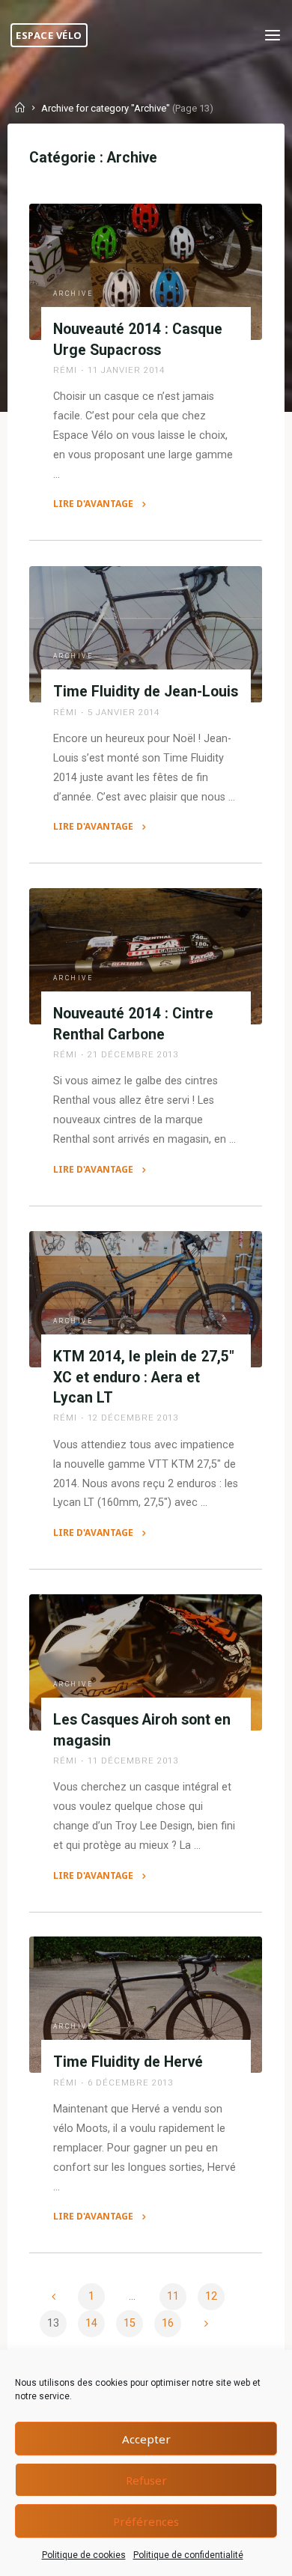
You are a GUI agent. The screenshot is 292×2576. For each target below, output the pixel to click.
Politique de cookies (84, 2555)
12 (211, 2296)
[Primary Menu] (273, 36)
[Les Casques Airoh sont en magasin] (146, 1662)
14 (91, 2323)
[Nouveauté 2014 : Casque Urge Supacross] (146, 272)
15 (130, 2323)
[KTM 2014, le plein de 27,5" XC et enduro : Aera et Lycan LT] (146, 1299)
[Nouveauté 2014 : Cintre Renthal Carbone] (146, 956)
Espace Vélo (49, 35)
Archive (73, 294)
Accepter (146, 2439)
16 (168, 2323)
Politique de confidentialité (188, 2555)
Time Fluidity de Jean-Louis (146, 692)
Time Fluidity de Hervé (128, 2063)
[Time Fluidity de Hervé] (146, 2005)
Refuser (146, 2480)
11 (173, 2296)
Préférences (146, 2521)
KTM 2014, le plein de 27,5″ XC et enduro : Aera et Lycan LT (144, 1377)
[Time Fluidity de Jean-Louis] (146, 634)
